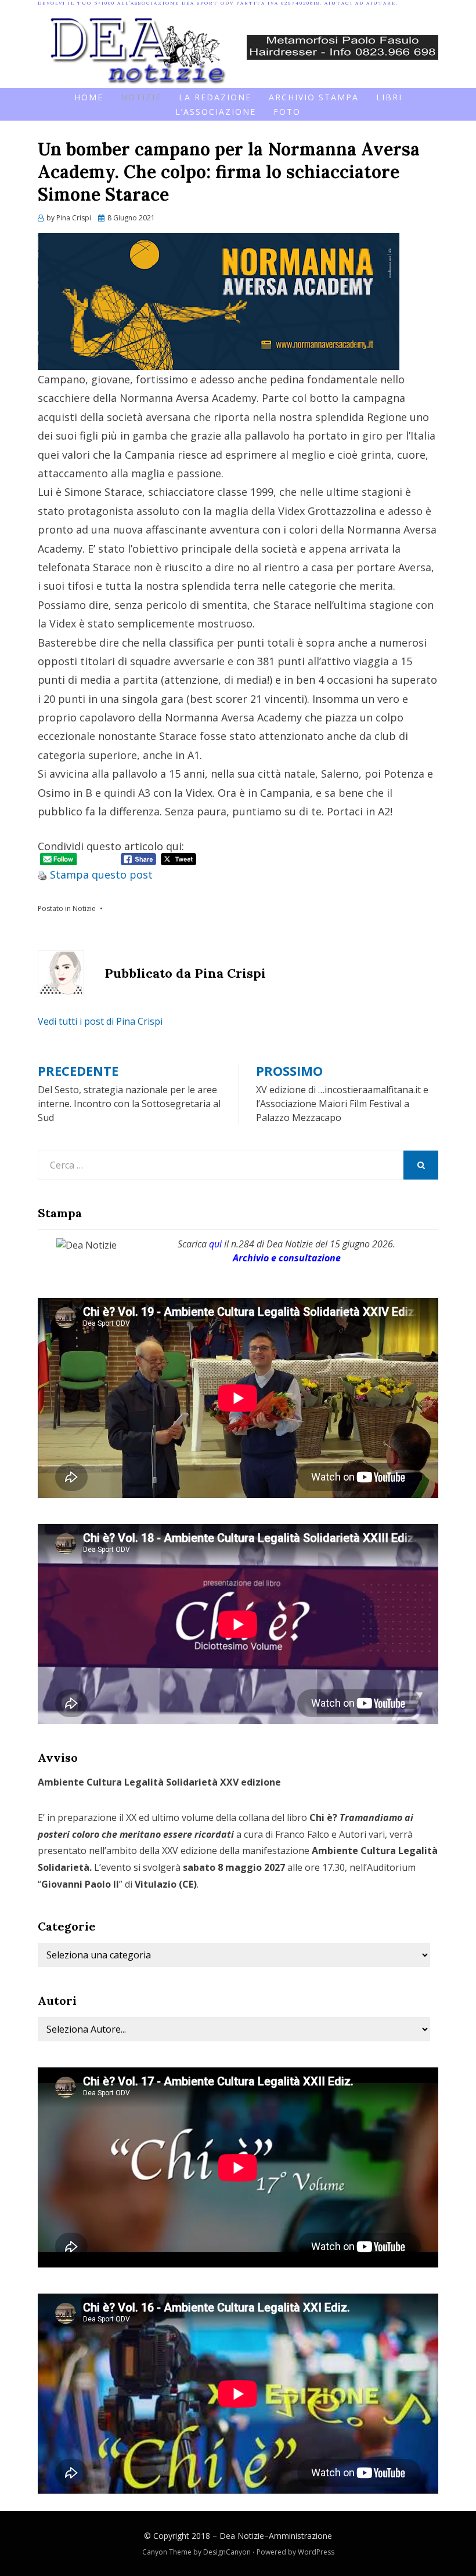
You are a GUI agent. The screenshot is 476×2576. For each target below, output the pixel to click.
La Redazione (215, 97)
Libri (389, 97)
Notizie (141, 97)
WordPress (316, 2552)
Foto (287, 112)
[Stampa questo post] (42, 875)
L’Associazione (216, 112)
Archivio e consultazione (287, 1258)
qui (215, 1244)
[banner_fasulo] (342, 46)
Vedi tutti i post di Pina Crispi (100, 1021)
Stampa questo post (101, 875)
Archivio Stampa (314, 97)
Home (89, 97)
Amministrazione (300, 2536)
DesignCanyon (227, 2552)
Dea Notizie (242, 2536)
